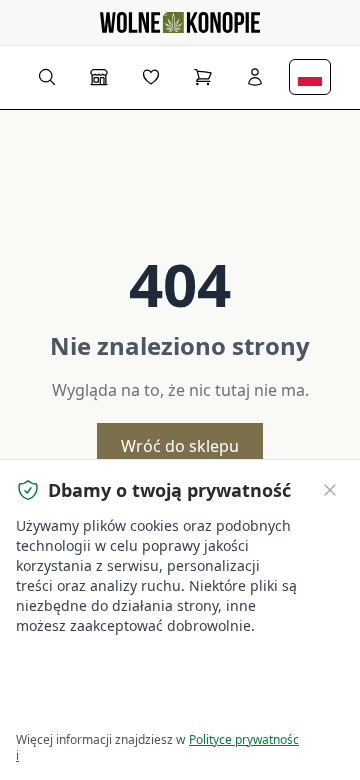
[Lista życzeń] (151, 77)
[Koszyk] (203, 77)
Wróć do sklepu (180, 446)
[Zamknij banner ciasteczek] (330, 490)
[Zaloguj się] (255, 77)
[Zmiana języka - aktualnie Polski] (310, 77)
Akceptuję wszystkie (89, 666)
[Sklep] (99, 77)
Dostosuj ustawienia (89, 704)
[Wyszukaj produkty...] (47, 77)
